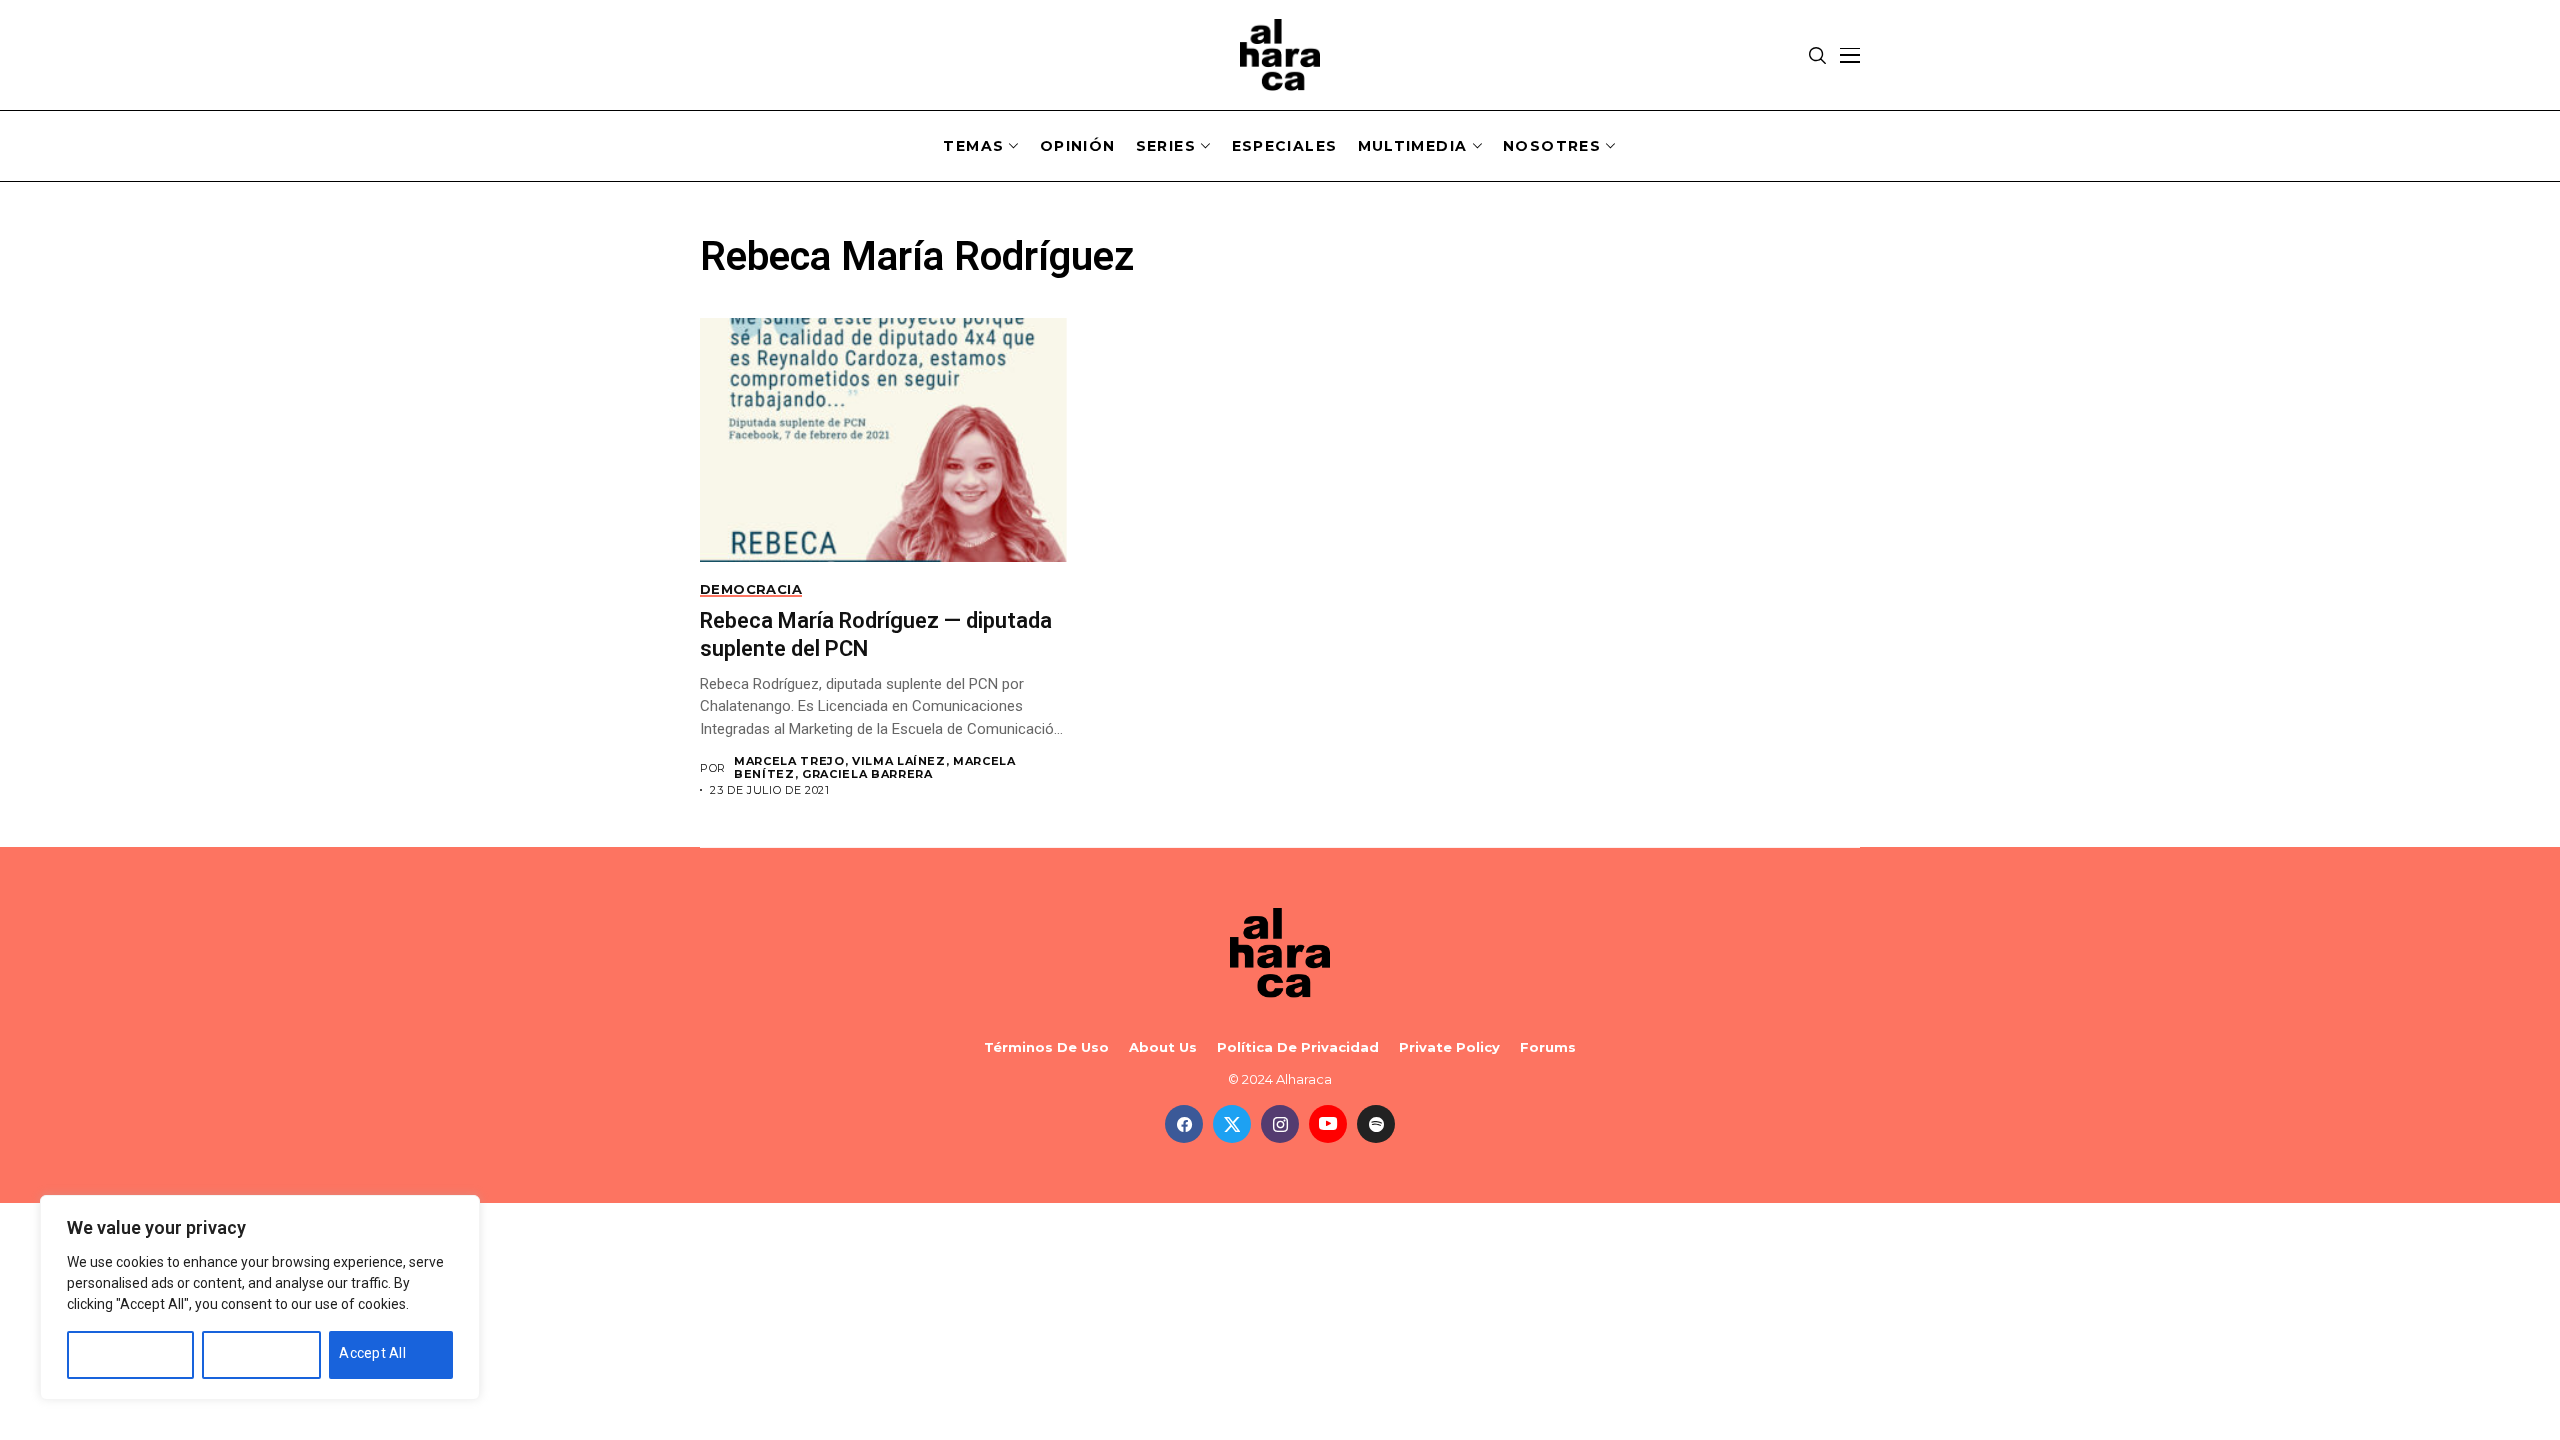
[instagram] (1280, 1124)
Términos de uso (1046, 1047)
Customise (112, 1353)
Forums (1548, 1047)
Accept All (372, 1353)
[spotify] (1376, 1124)
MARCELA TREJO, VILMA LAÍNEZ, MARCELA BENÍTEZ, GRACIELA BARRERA (875, 768)
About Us (1163, 1047)
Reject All (243, 1353)
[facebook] (1184, 1124)
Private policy (1449, 1047)
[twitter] (1232, 1124)
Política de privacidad (1298, 1047)
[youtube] (1328, 1124)
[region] (260, 1297)
